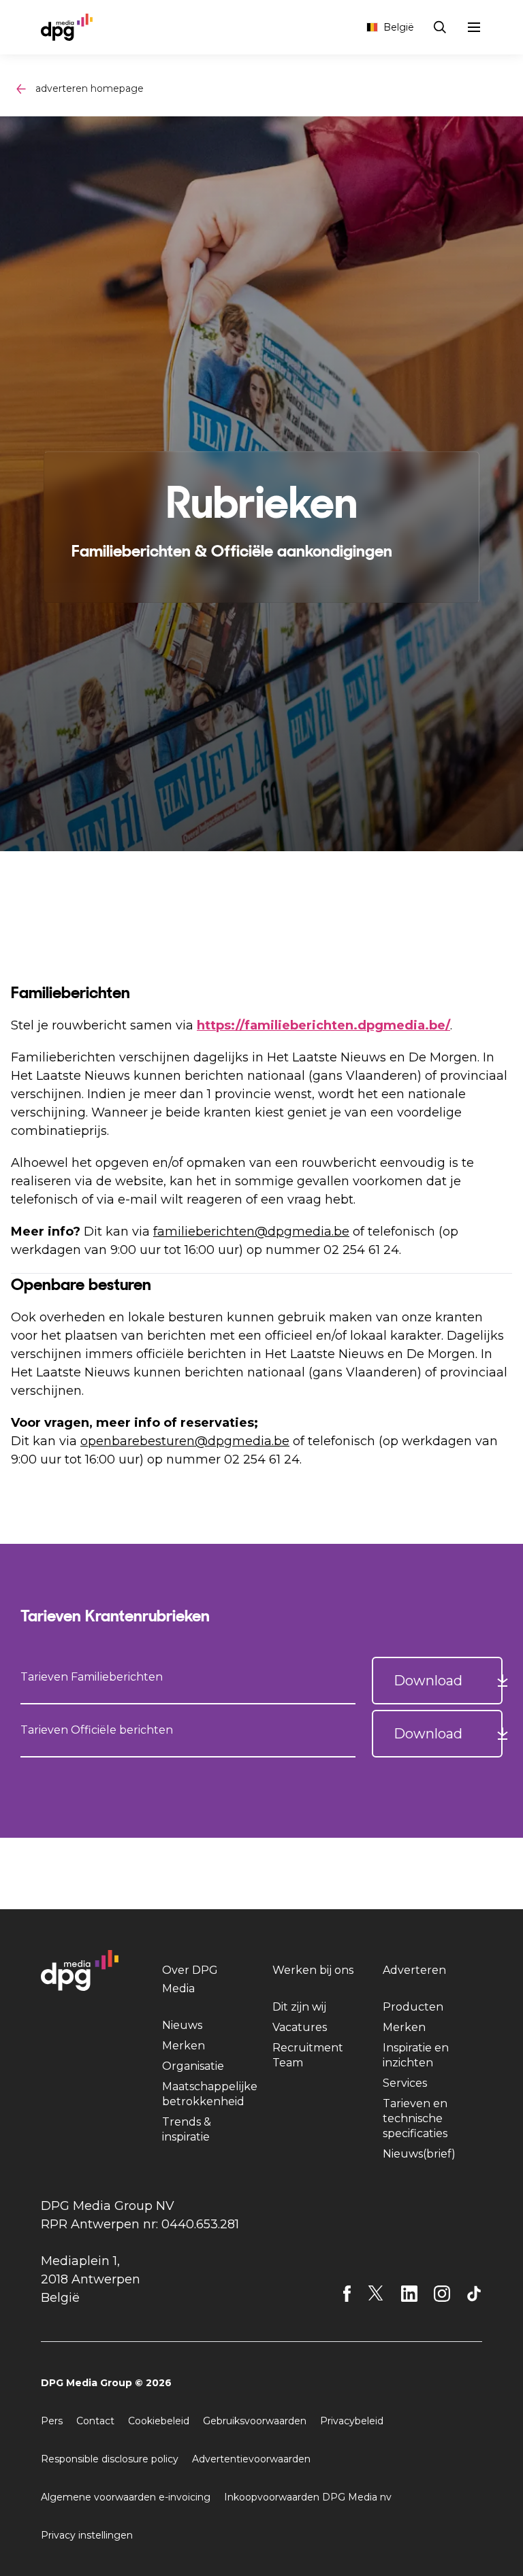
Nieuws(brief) (419, 2154)
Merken (184, 2046)
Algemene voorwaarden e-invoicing (126, 2497)
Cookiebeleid (159, 2421)
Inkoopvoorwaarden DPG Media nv (308, 2497)
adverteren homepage (90, 88)
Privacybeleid (352, 2421)
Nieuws (182, 2025)
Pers (52, 2421)
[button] (437, 1681)
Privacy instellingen (87, 2535)
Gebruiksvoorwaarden (255, 2421)
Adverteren (414, 1970)
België (399, 27)
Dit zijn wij (299, 2007)
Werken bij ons (313, 1970)
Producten (413, 2007)
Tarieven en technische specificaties (415, 2118)
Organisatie (193, 2066)
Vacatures (300, 2027)
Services (405, 2083)
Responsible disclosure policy (110, 2459)
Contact (95, 2421)
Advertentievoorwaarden (251, 2459)
